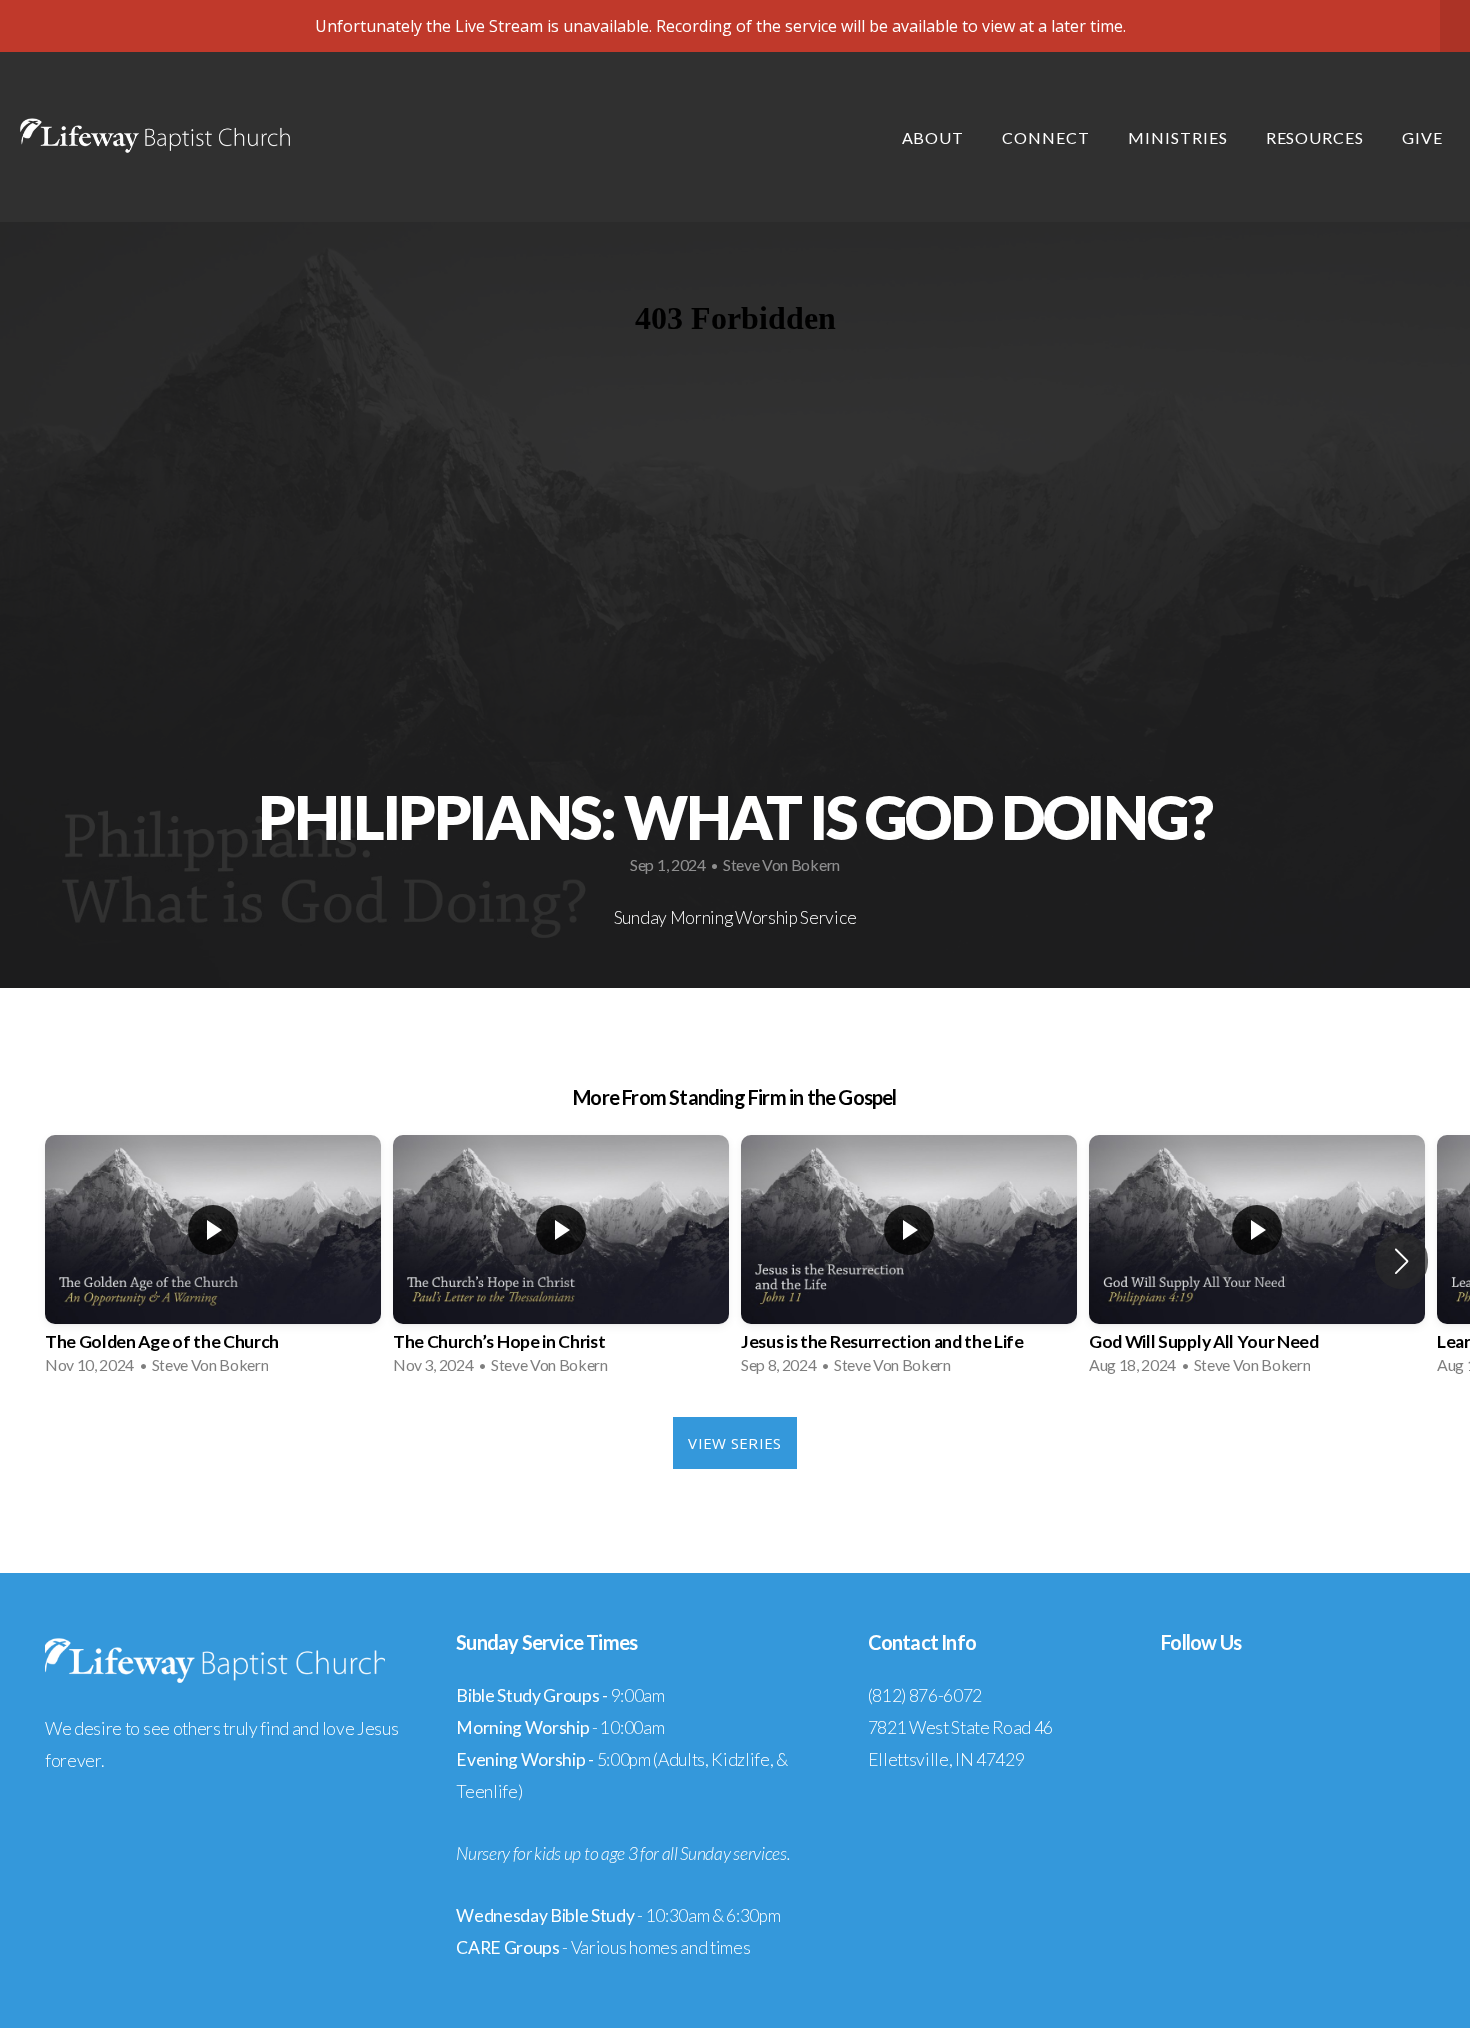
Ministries (1180, 137)
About (935, 137)
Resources (1317, 137)
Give (1422, 137)
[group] (213, 1261)
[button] (1401, 1261)
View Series (734, 1443)
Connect (1048, 137)
